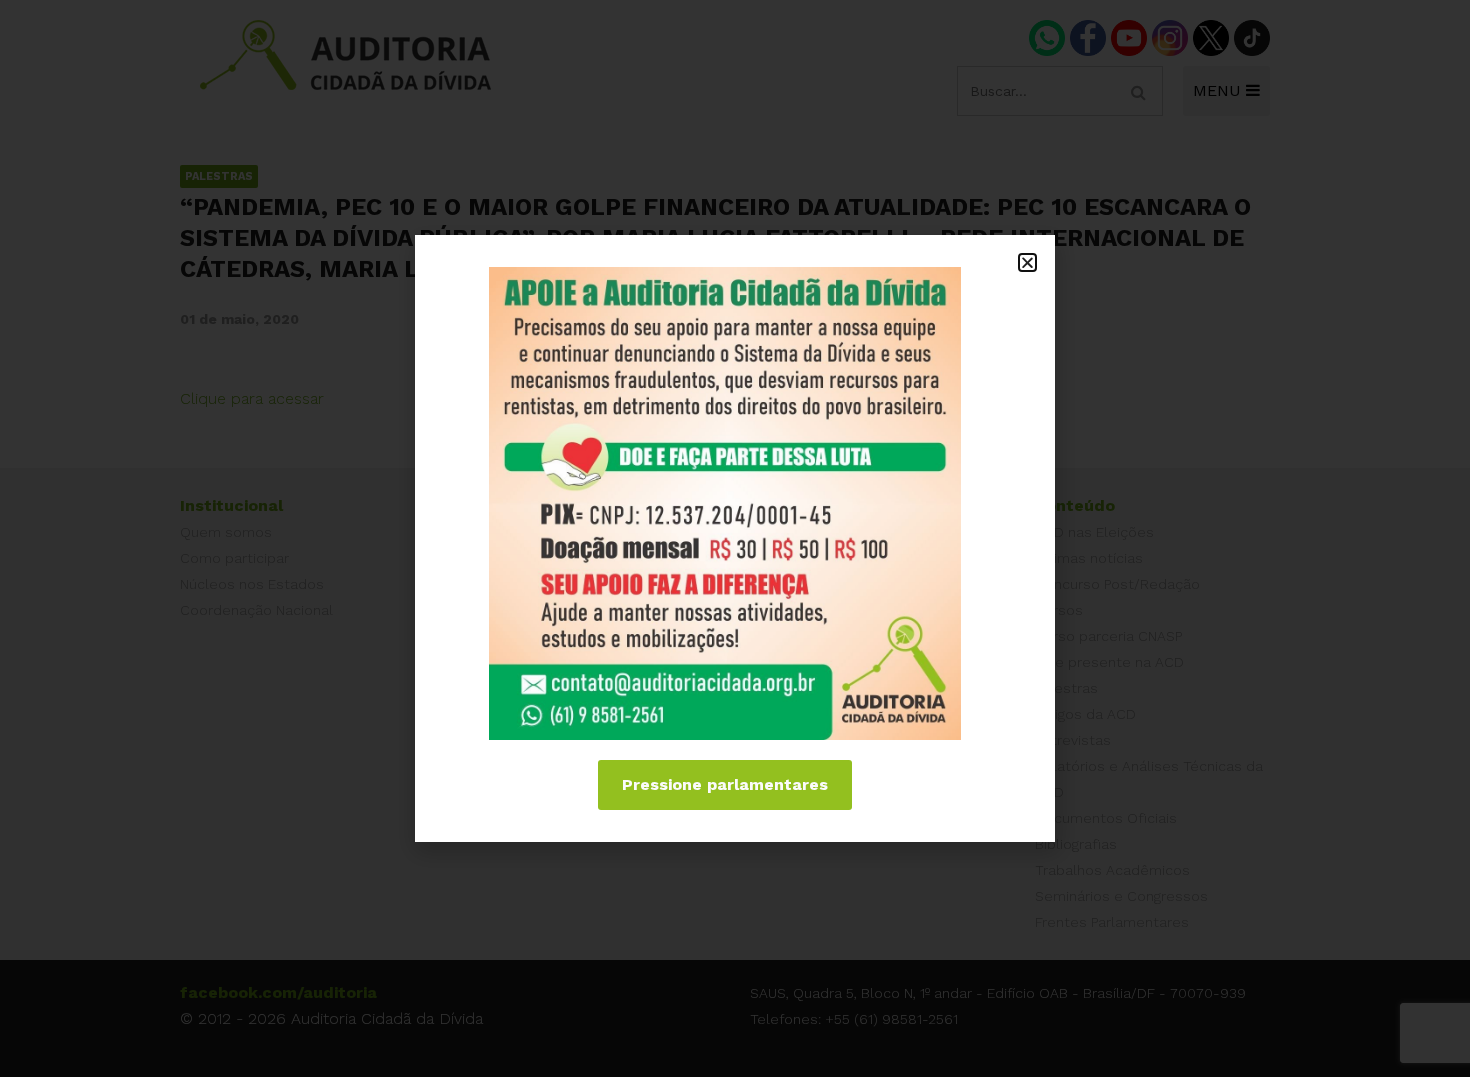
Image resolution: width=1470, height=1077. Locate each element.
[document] (735, 538)
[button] (1027, 262)
